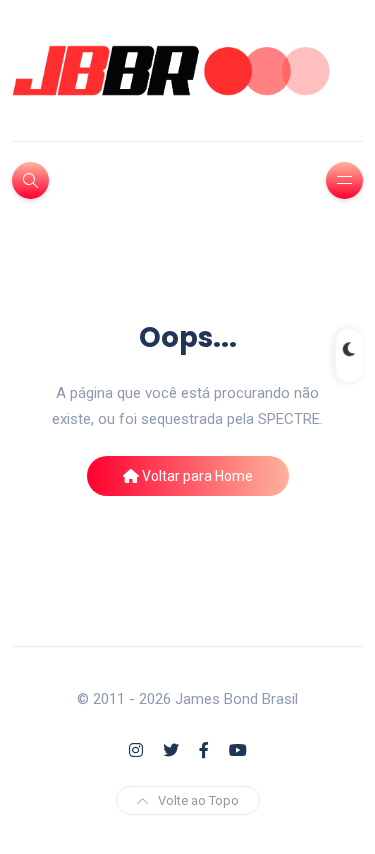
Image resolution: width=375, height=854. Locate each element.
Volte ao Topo (198, 800)
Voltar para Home (196, 476)
